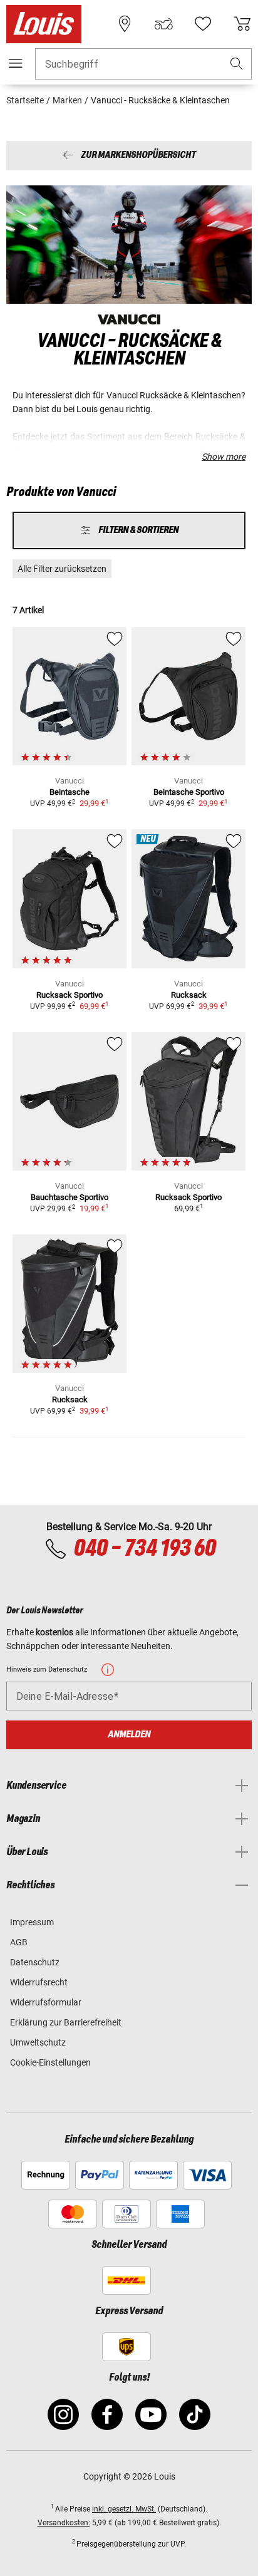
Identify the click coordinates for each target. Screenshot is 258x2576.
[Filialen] (125, 24)
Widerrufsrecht (39, 1982)
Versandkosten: (64, 2523)
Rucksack (189, 995)
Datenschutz (35, 1962)
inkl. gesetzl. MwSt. (124, 2509)
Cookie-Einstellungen (50, 2062)
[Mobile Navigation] (16, 63)
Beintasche (70, 792)
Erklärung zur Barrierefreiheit (66, 2022)
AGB (19, 1942)
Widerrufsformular (46, 2002)
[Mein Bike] (163, 24)
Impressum (32, 1922)
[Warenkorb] (242, 24)
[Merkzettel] (203, 24)
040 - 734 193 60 (144, 1549)
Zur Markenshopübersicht (138, 156)
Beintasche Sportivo (189, 792)
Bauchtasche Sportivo (70, 1197)
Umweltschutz (38, 2042)
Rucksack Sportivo (70, 995)
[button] (237, 64)
